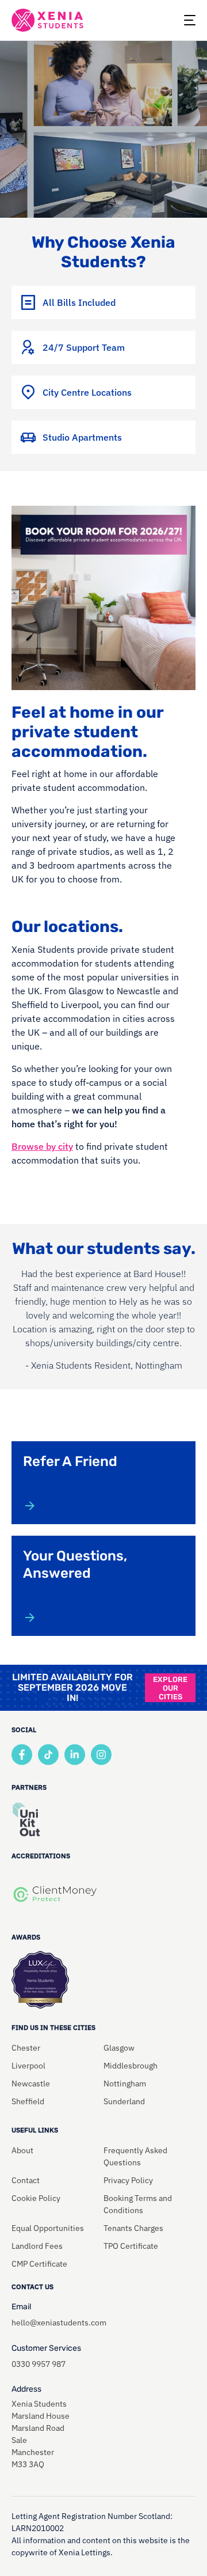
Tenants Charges (133, 2228)
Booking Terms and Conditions (138, 2204)
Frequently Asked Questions (135, 2156)
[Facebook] (22, 1755)
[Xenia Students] (47, 20)
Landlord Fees (37, 2246)
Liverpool (28, 2066)
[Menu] (190, 20)
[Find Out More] (30, 1506)
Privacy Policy (128, 2180)
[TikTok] (48, 1755)
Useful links (35, 2130)
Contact (26, 2180)
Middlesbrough (131, 2066)
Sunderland (124, 2101)
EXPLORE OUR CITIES (170, 1688)
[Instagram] (101, 1755)
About (22, 2150)
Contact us (32, 2287)
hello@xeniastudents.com (59, 2323)
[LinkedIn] (75, 1755)
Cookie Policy (36, 2198)
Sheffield (28, 2101)
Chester (26, 2048)
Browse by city (42, 1146)
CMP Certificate (39, 2264)
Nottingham (125, 2083)
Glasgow (119, 2048)
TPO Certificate (131, 2246)
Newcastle (31, 2083)
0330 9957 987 (39, 2364)
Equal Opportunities (48, 2228)
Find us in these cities (53, 2027)
